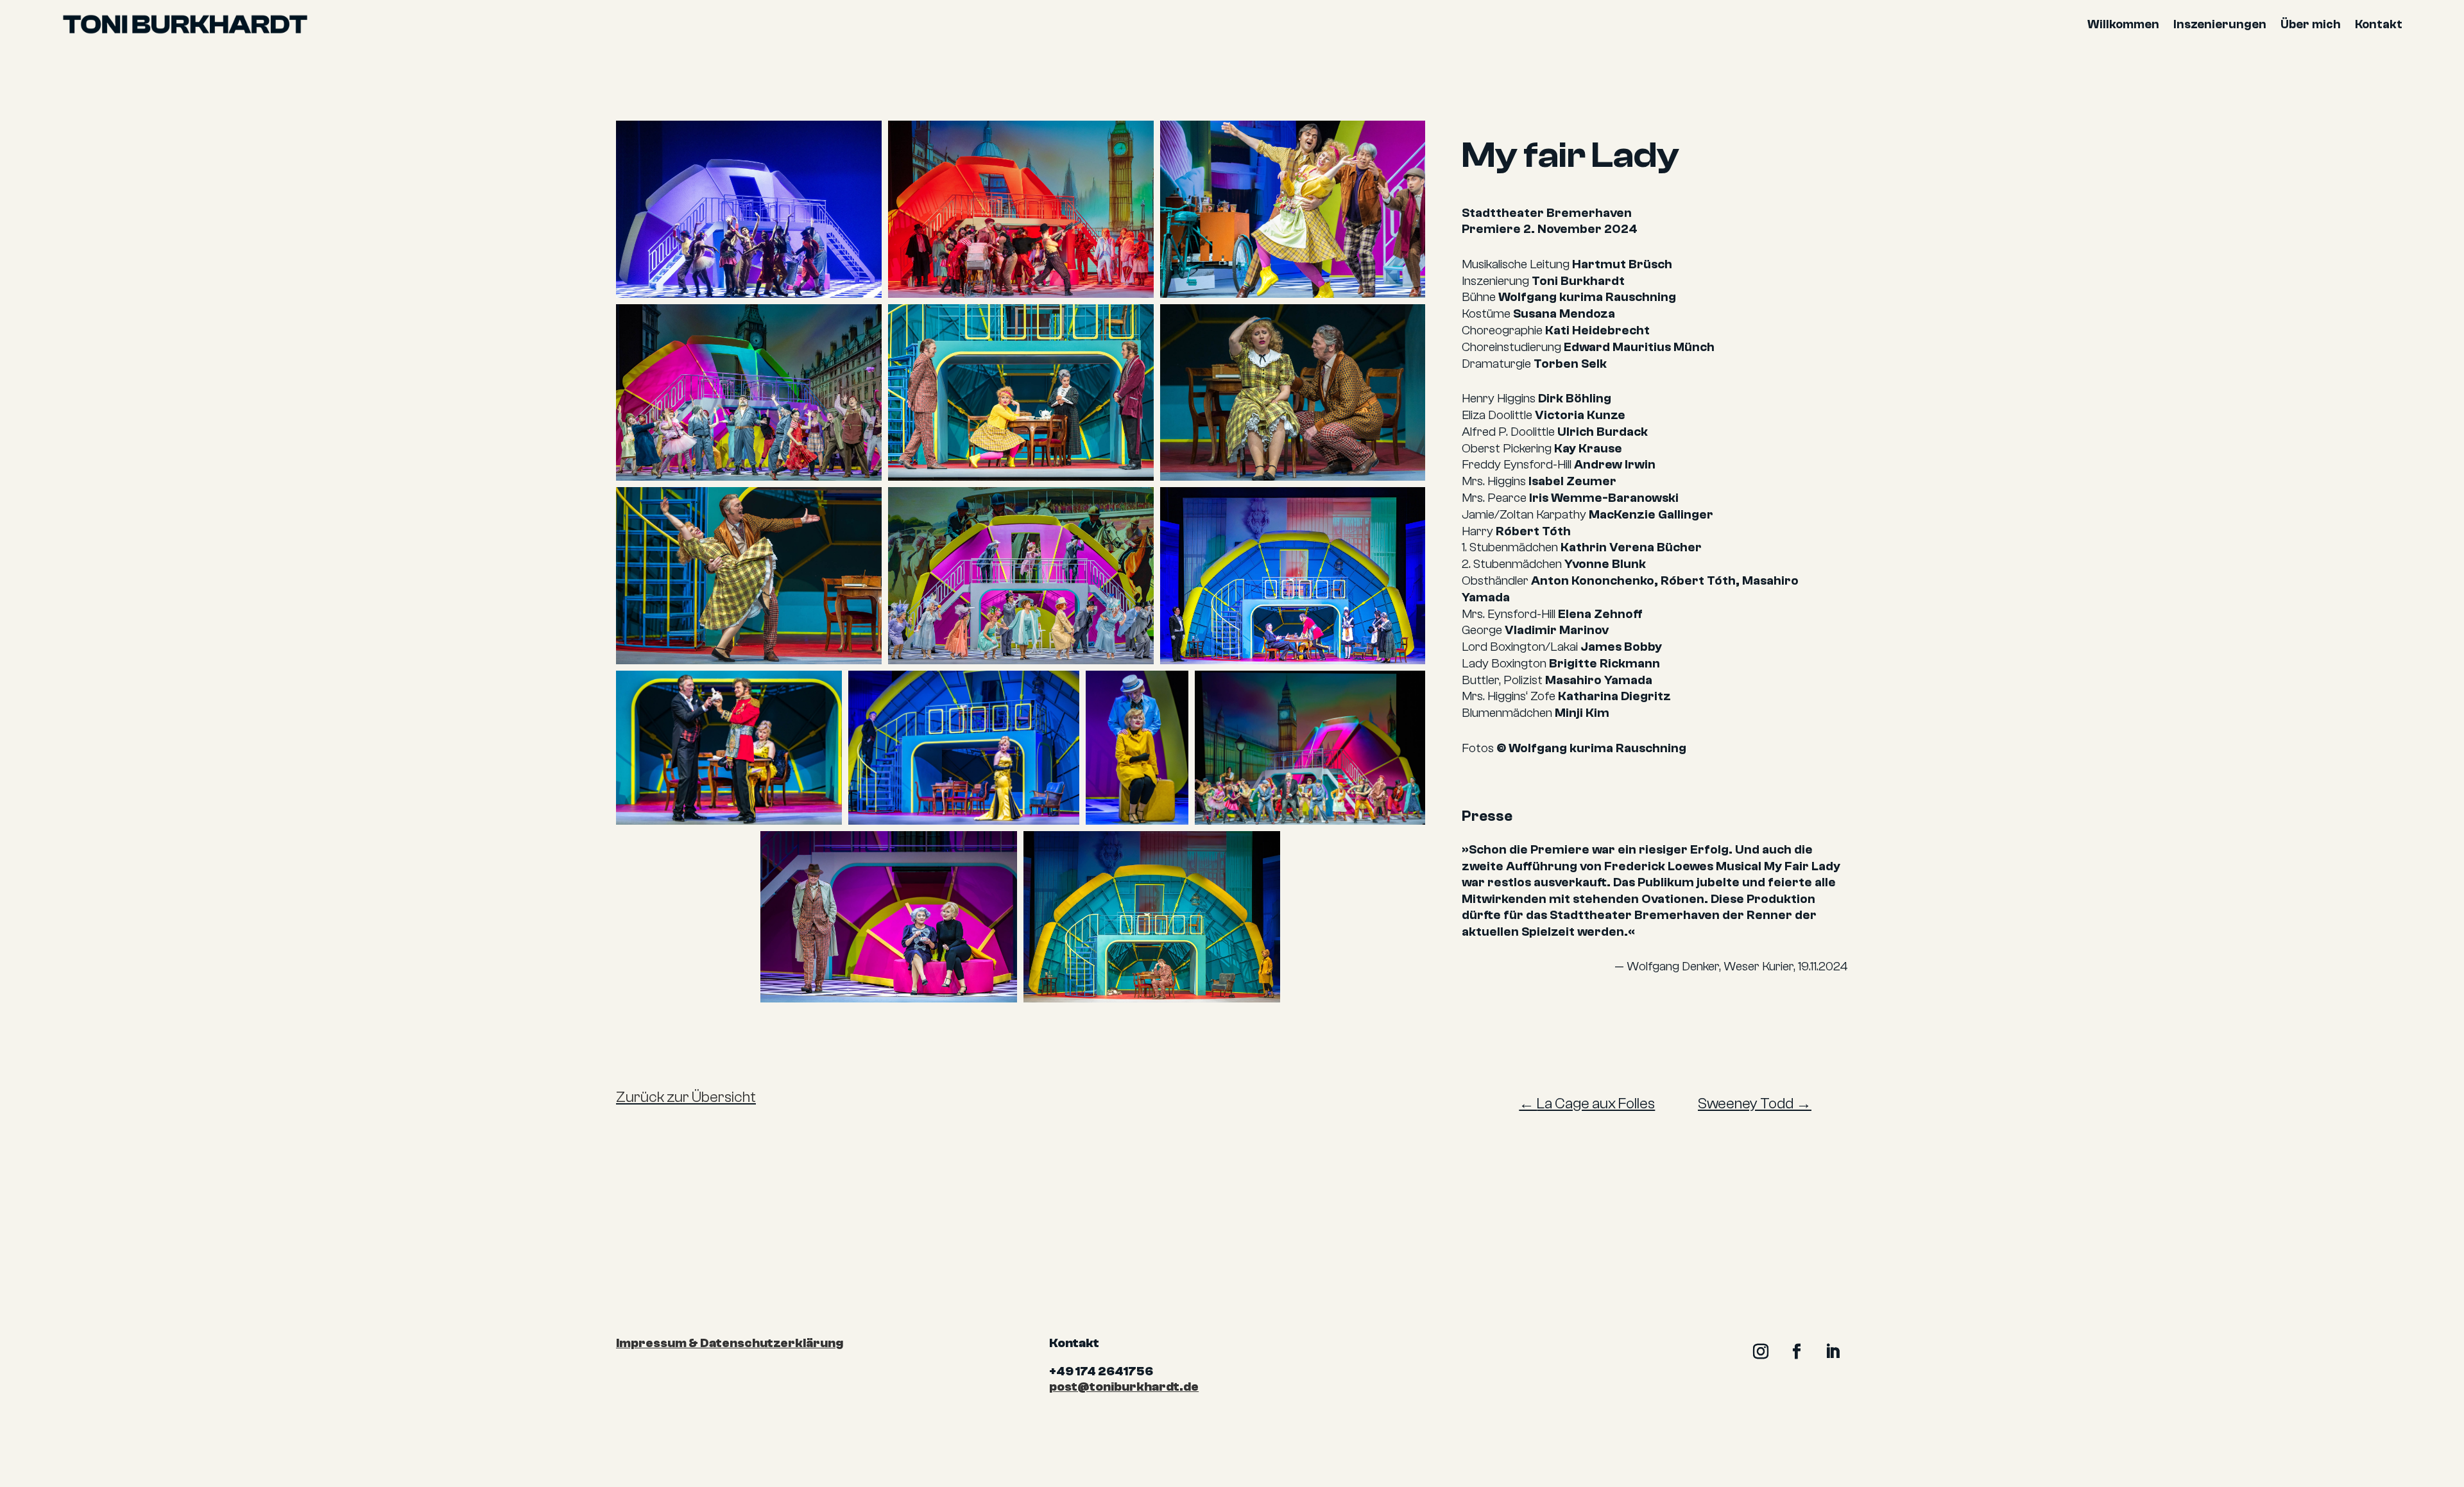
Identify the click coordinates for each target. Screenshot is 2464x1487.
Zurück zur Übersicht (686, 1097)
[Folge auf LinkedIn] (1833, 1352)
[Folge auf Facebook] (1797, 1352)
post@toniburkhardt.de (1124, 1387)
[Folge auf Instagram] (1761, 1352)
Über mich (2311, 24)
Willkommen (2123, 24)
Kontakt (2379, 24)
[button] (749, 209)
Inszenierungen (2220, 24)
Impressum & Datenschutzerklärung (730, 1343)
